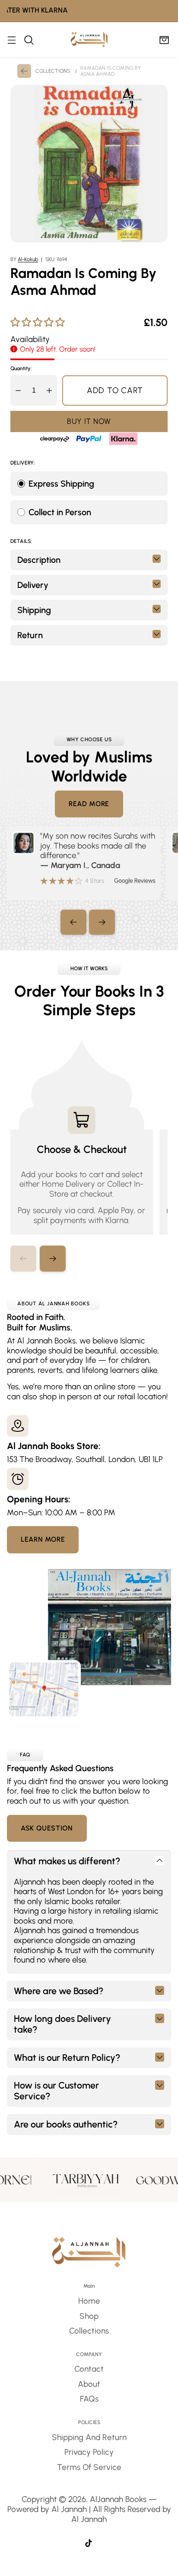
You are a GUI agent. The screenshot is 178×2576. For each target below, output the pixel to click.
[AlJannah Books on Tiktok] (89, 2544)
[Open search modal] (29, 40)
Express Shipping (61, 484)
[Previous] (73, 922)
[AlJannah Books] (89, 40)
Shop (89, 2316)
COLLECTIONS (53, 71)
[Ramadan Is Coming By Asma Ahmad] (89, 164)
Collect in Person (60, 512)
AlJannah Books (118, 2499)
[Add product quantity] (49, 390)
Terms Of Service (89, 2467)
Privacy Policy (89, 2452)
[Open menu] (11, 40)
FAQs (89, 2399)
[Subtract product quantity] (18, 390)
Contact (89, 2369)
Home (89, 2301)
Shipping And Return (89, 2437)
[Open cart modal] (164, 40)
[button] (53, 1259)
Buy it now (89, 421)
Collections (89, 2331)
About (89, 2384)
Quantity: (21, 368)
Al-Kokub (28, 259)
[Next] (102, 922)
